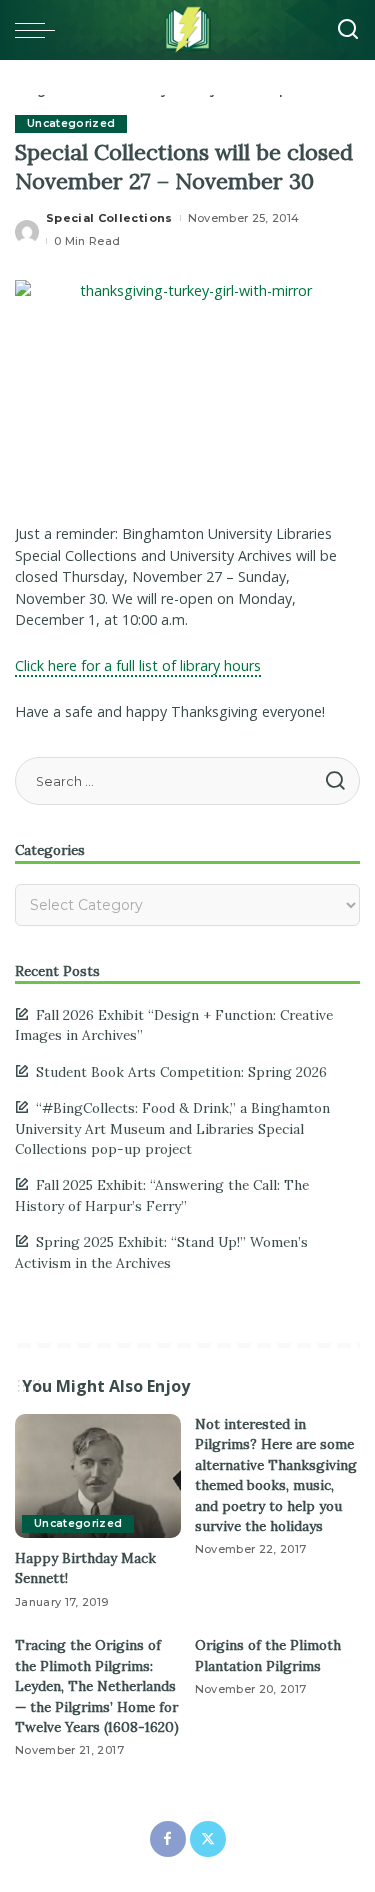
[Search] (348, 30)
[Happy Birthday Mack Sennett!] (98, 1476)
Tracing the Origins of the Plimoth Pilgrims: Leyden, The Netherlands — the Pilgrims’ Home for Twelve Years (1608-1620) (97, 1686)
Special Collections (109, 218)
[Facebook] (168, 1839)
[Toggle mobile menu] (40, 30)
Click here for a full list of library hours (138, 665)
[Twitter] (208, 1839)
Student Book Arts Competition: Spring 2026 (181, 1072)
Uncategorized (71, 123)
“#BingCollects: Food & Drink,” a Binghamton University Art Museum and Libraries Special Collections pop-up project (172, 1128)
